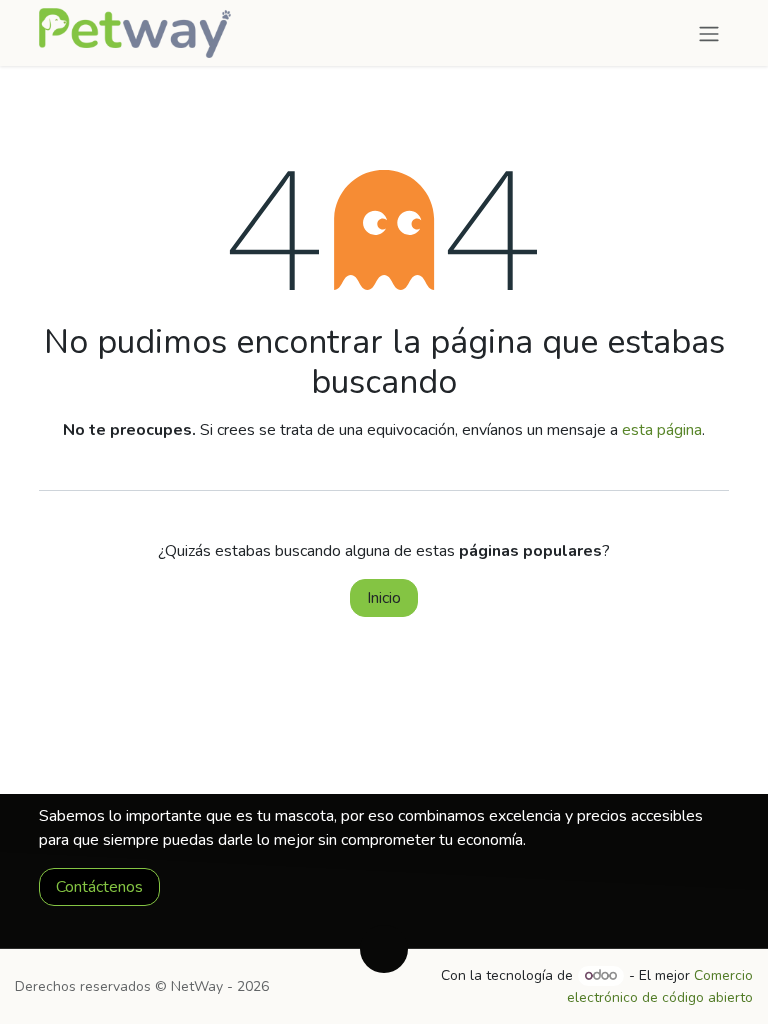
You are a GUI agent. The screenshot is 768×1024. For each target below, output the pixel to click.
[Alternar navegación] (709, 32)
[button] (384, 949)
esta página (662, 430)
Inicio (384, 598)
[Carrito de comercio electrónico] (669, 33)
